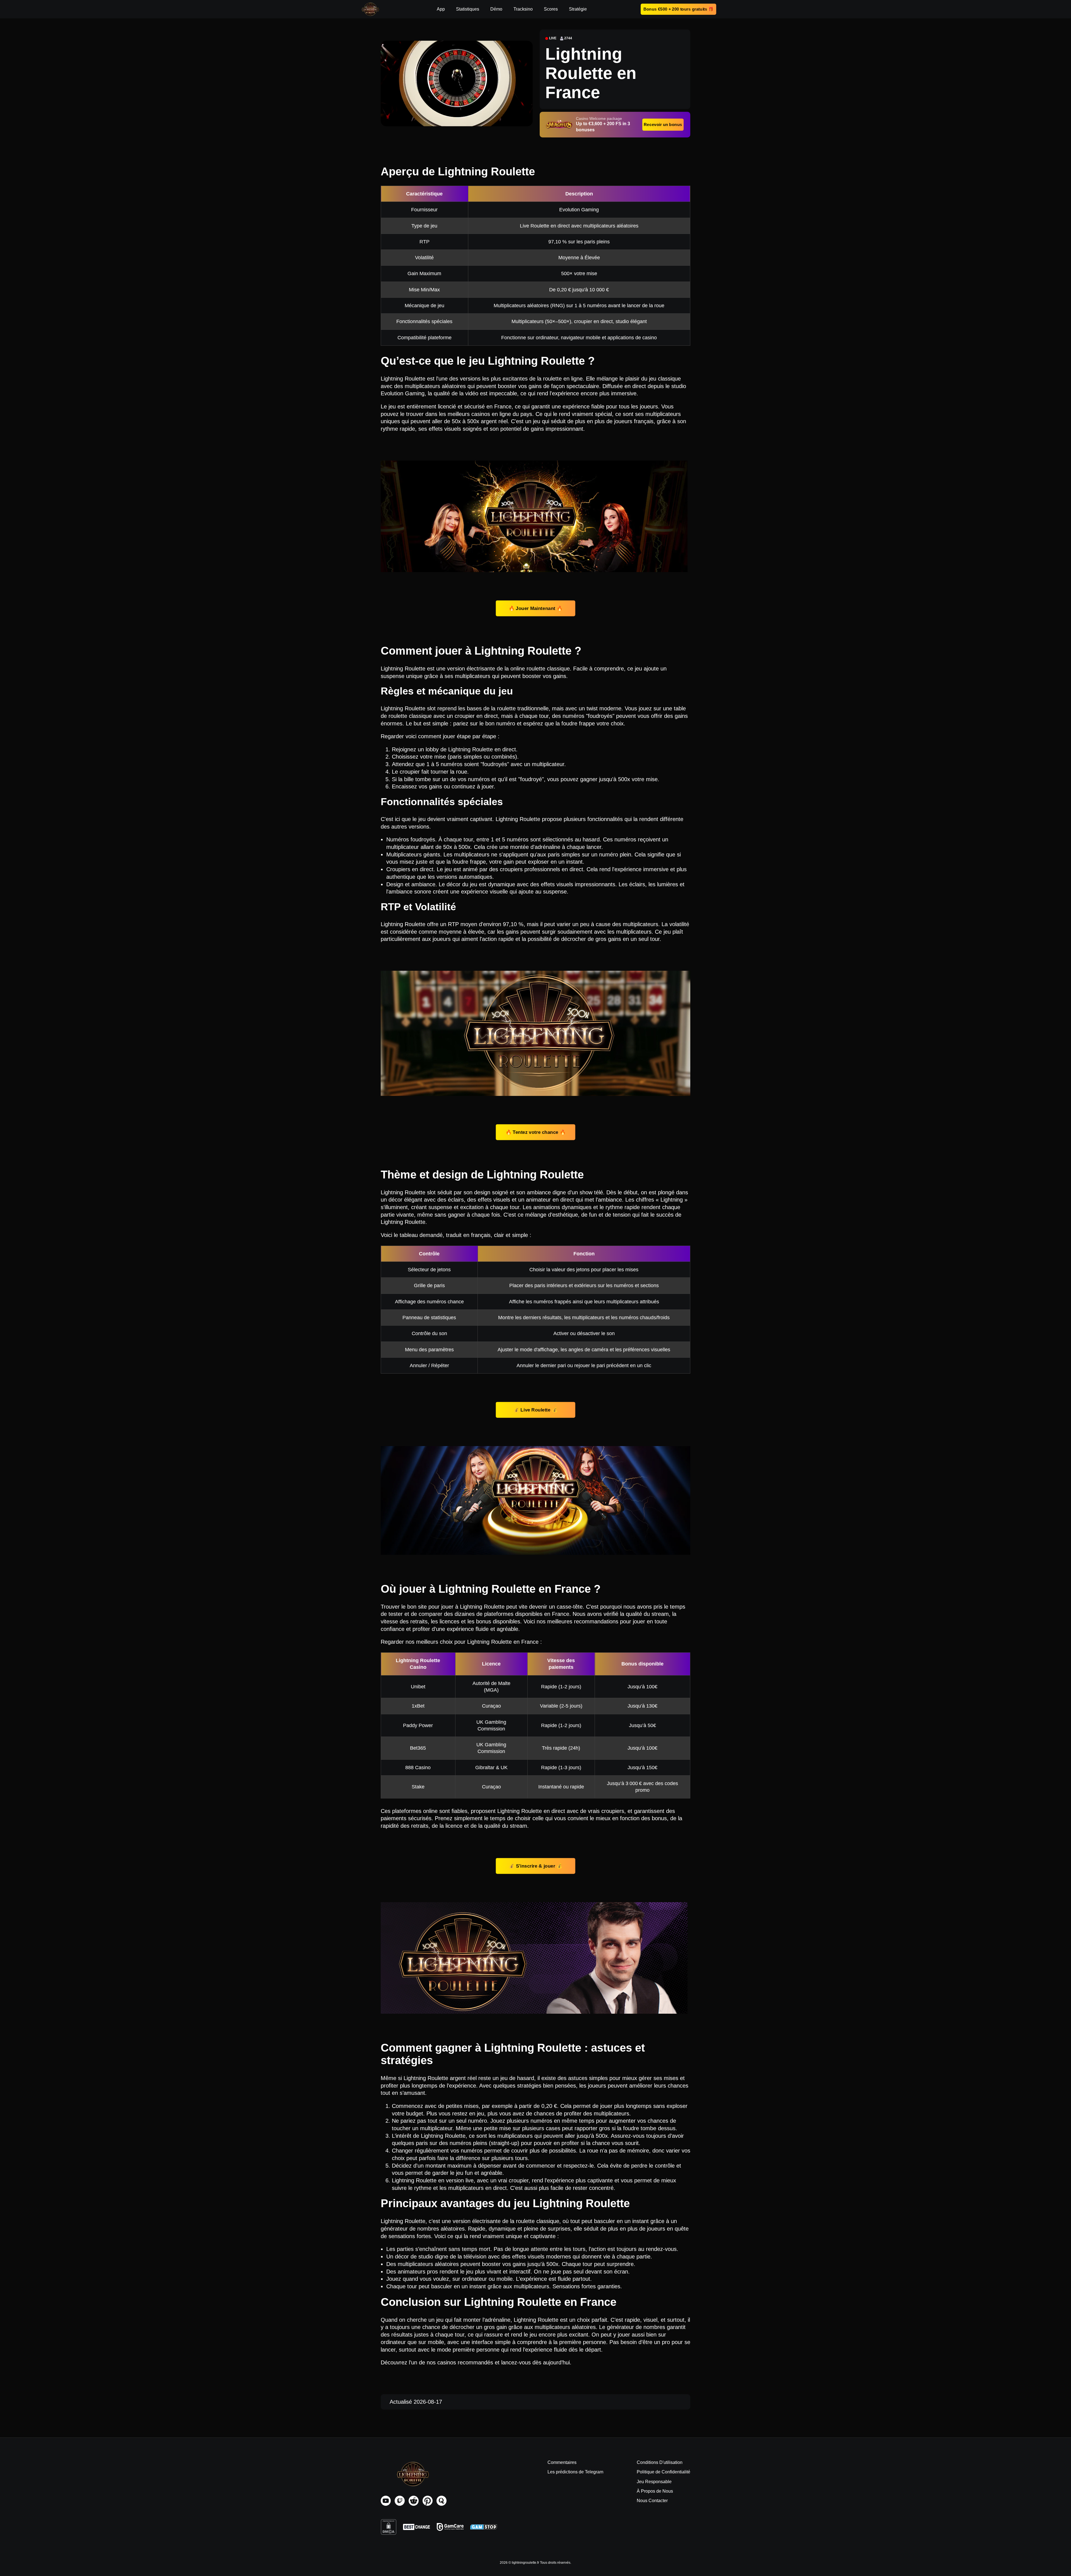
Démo (496, 9)
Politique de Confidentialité (664, 2472)
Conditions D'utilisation (660, 2462)
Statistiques (468, 9)
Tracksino (523, 9)
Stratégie (578, 9)
